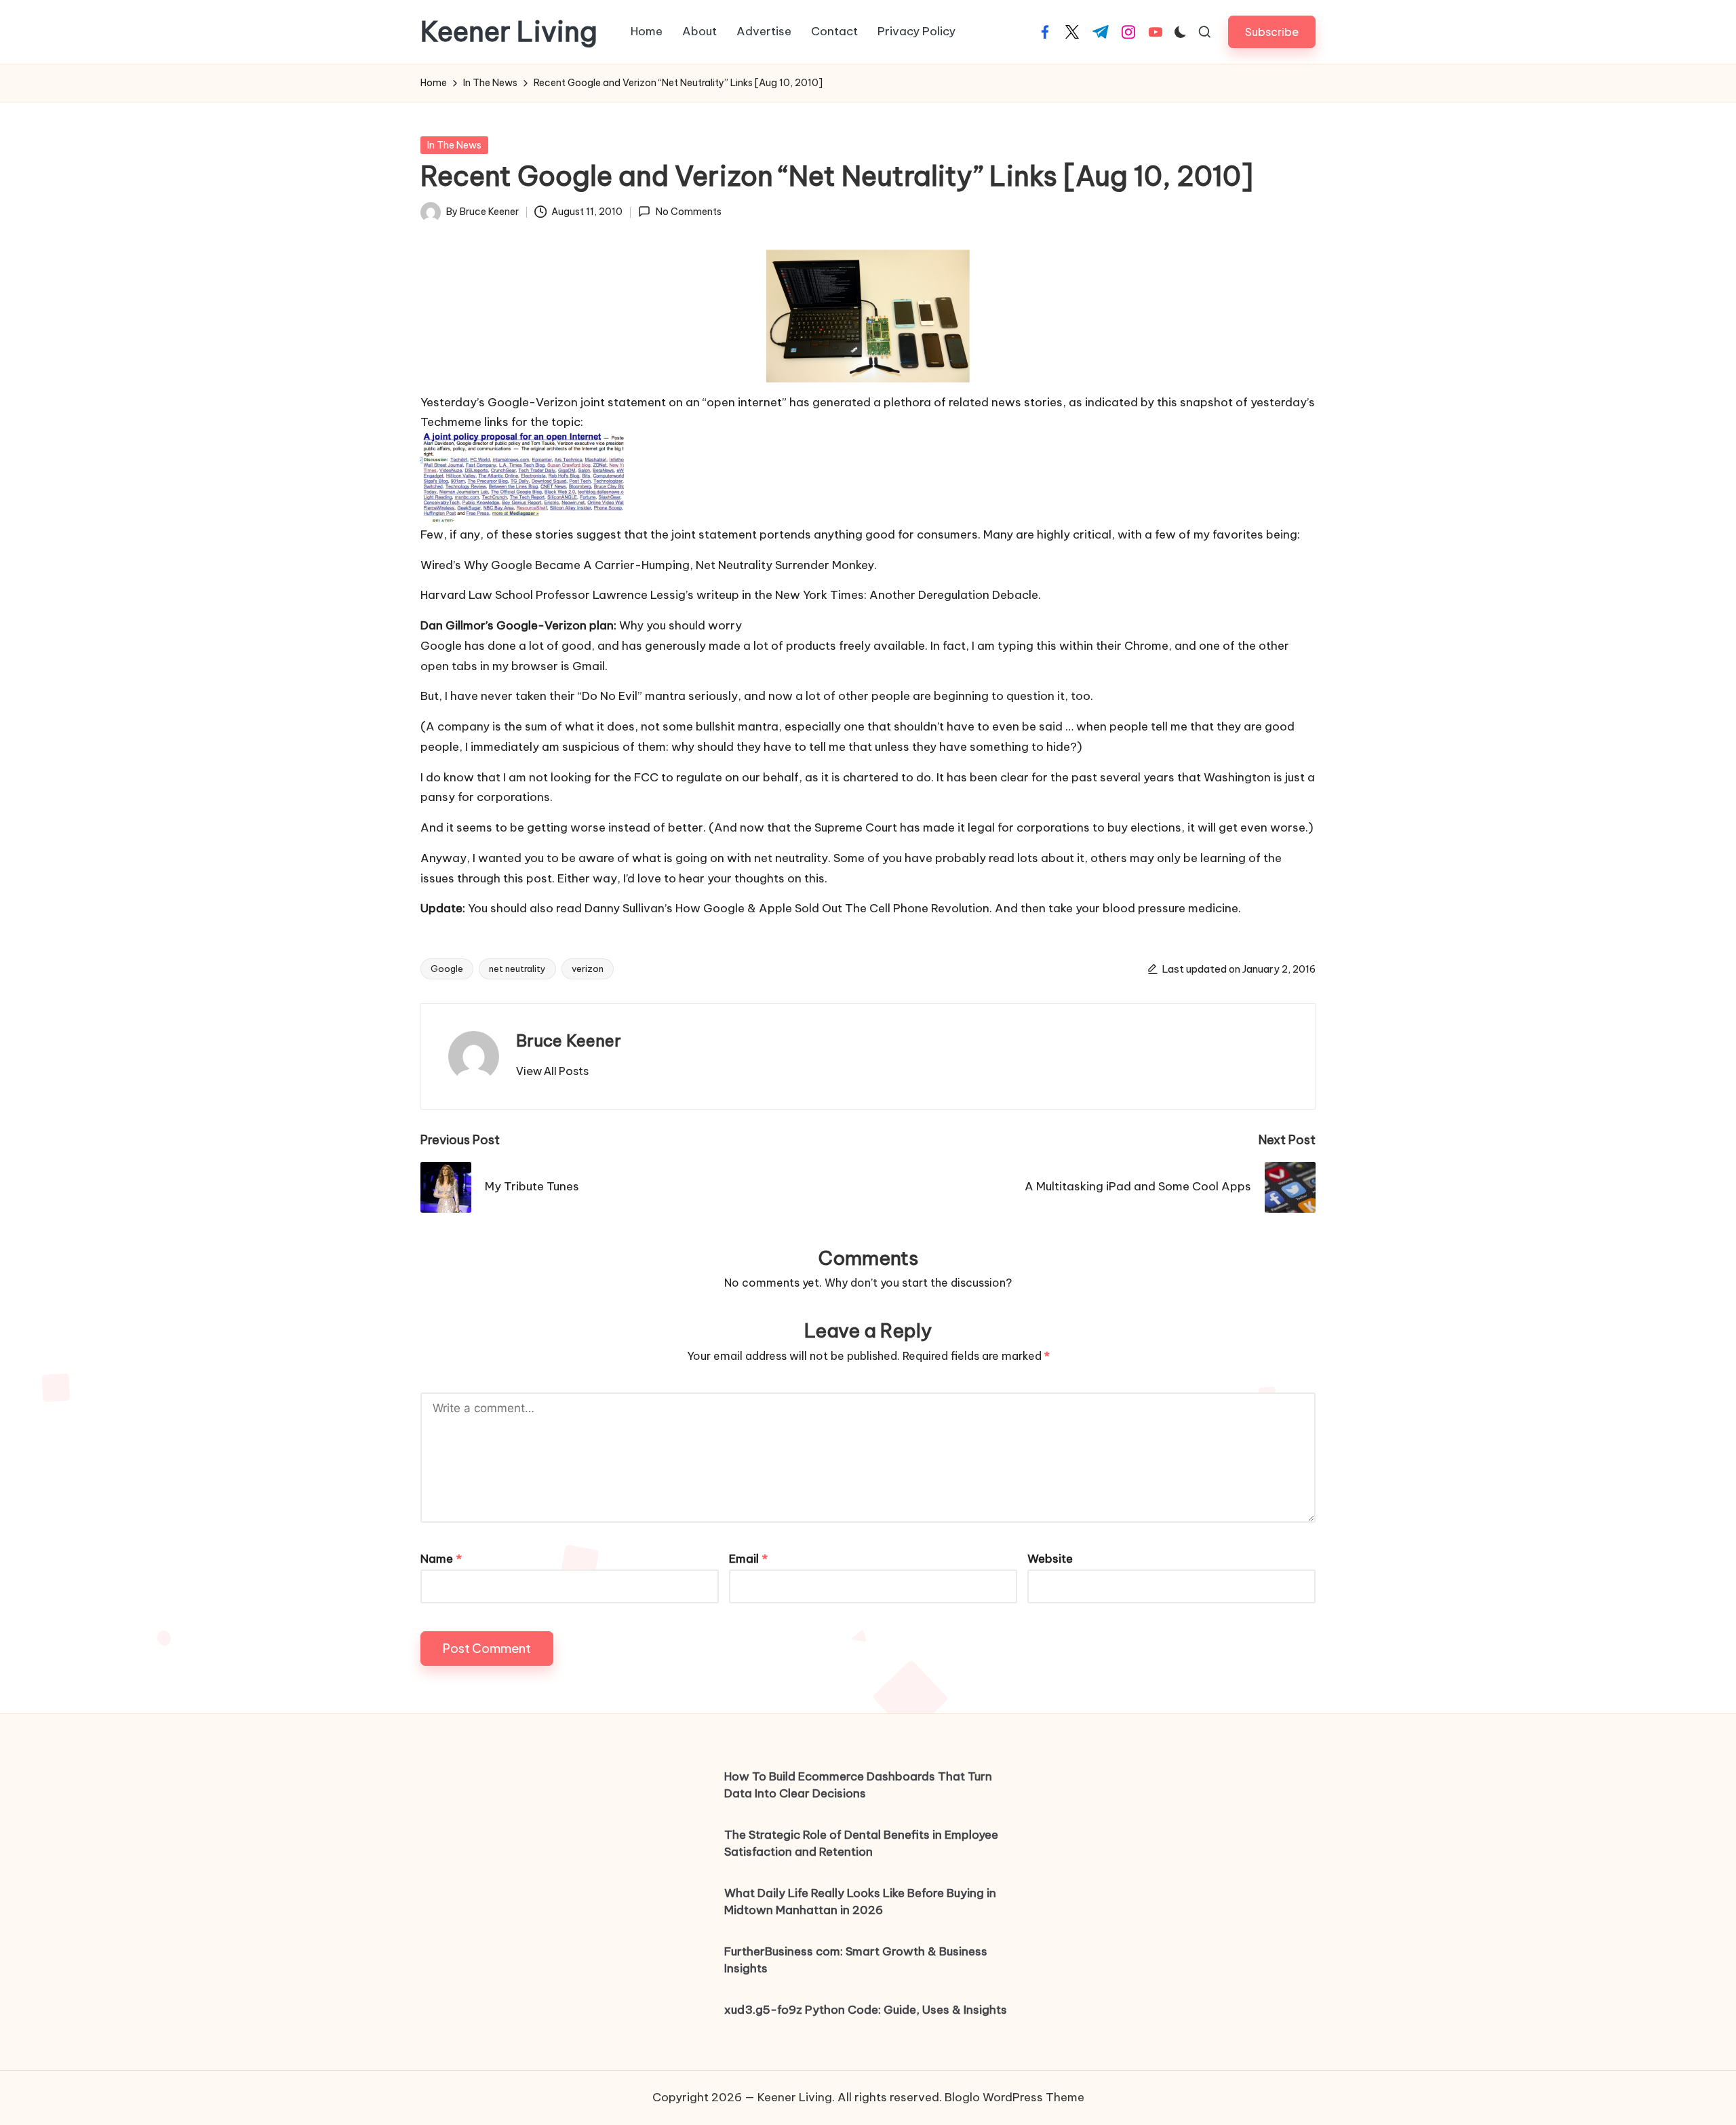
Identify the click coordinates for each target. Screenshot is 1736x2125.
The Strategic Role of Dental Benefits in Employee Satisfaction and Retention (861, 1844)
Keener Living (509, 32)
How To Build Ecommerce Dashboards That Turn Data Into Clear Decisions (858, 1785)
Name (441, 1559)
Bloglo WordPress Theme (1014, 2097)
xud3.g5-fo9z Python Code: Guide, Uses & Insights (866, 2010)
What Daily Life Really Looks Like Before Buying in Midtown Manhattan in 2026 (860, 1902)
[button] (1272, 32)
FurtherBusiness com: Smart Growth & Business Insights (856, 1960)
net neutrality (517, 969)
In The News (454, 145)
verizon (588, 969)
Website (1050, 1559)
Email (748, 1559)
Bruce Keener (569, 1040)
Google (447, 969)
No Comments (688, 212)
